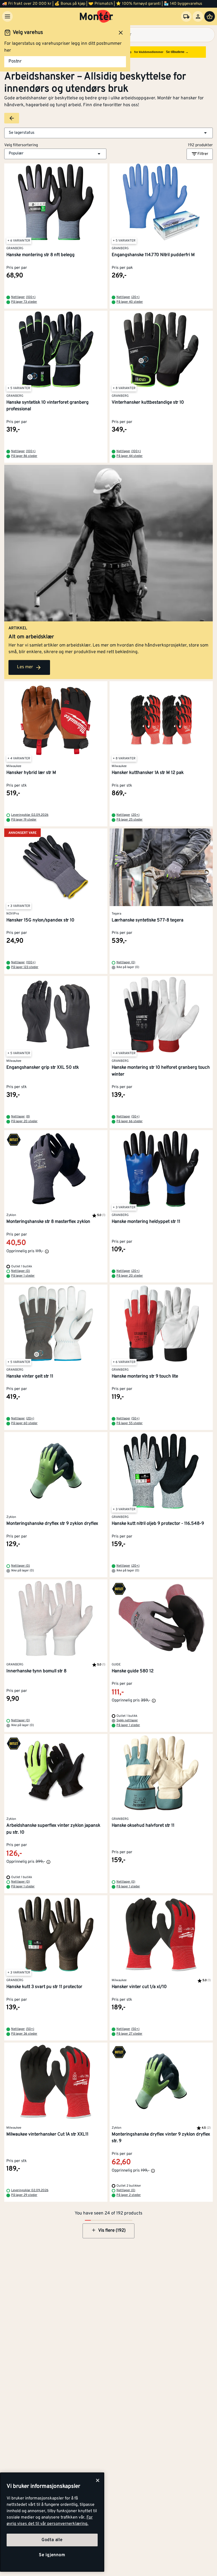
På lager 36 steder (24, 2034)
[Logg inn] (198, 16)
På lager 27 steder (129, 2034)
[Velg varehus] (186, 16)
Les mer (25, 667)
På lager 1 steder (23, 1276)
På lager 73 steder (24, 302)
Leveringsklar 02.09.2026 (30, 815)
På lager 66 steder (130, 1121)
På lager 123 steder (25, 967)
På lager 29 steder (24, 2195)
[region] (52, 2522)
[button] (108, 133)
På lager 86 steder (24, 456)
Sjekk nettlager (127, 1721)
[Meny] (7, 16)
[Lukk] (98, 2480)
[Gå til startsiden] (96, 16)
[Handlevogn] (210, 16)
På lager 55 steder (130, 1423)
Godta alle (52, 2540)
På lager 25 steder (130, 820)
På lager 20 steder (24, 1121)
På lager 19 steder (24, 820)
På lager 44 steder (130, 456)
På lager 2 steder (129, 2195)
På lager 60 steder (24, 1423)
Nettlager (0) (126, 962)
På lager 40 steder (130, 302)
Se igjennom (52, 2555)
